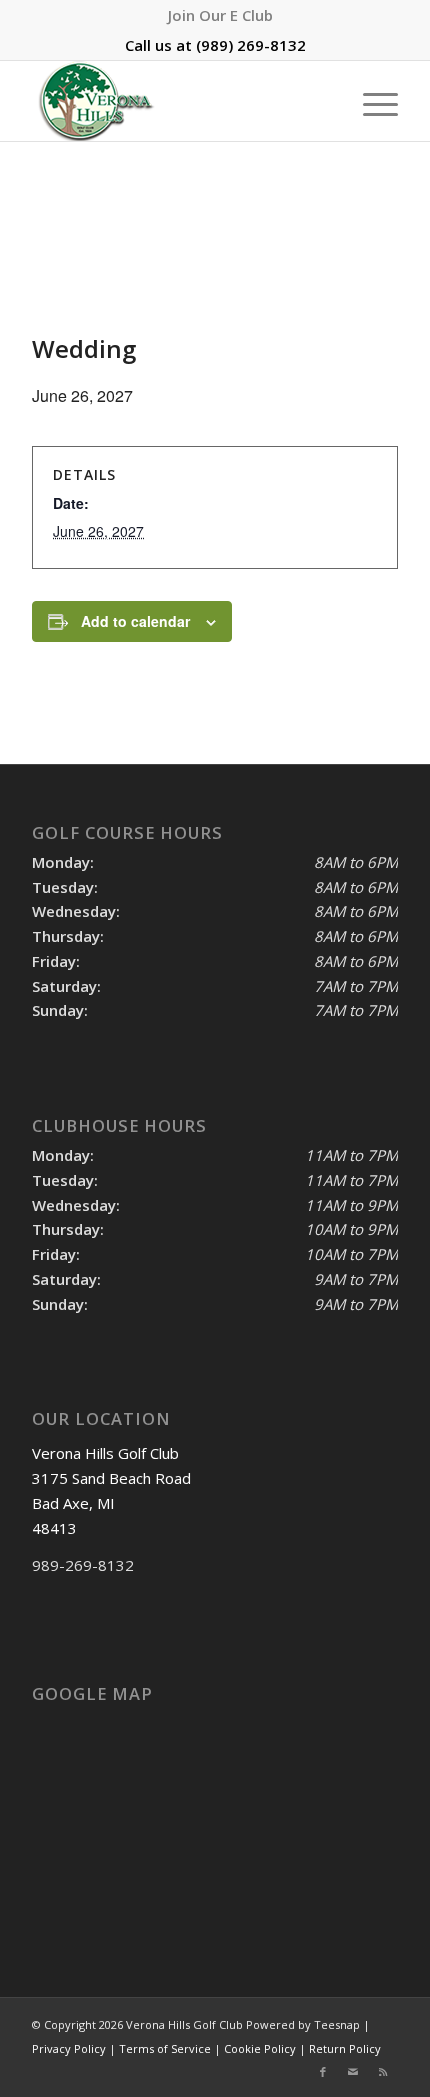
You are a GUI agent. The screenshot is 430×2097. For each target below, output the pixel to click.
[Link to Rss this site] (383, 2072)
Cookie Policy (260, 2048)
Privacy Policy (69, 2048)
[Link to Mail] (353, 2072)
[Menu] (370, 101)
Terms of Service (165, 2048)
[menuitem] (220, 15)
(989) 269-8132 (251, 45)
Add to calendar (135, 621)
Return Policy (345, 2048)
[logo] (178, 101)
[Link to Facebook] (323, 2072)
